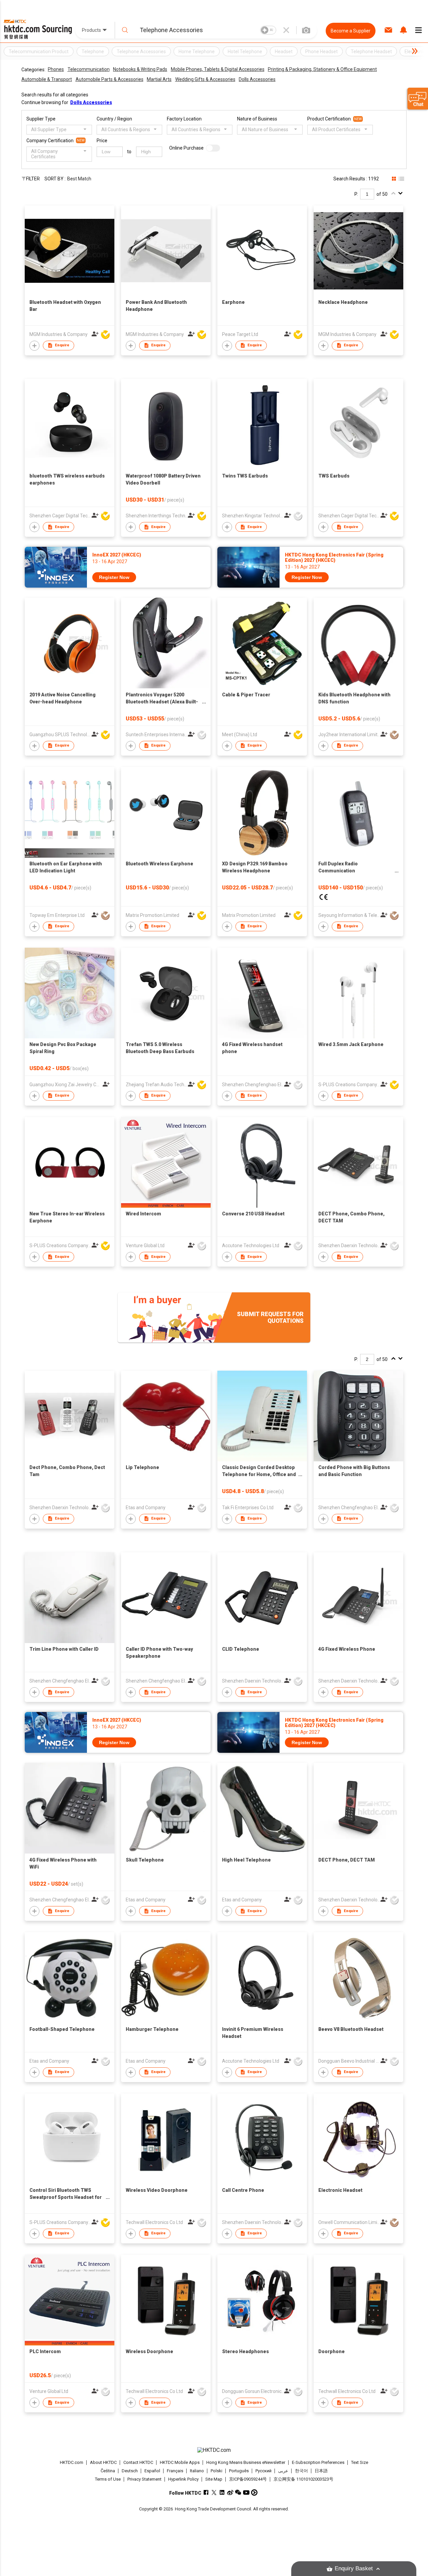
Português (239, 2471)
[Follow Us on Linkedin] (222, 2493)
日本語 (321, 2471)
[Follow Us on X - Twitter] (214, 2493)
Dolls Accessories (257, 79)
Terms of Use (108, 2479)
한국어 (301, 2471)
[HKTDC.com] (214, 2450)
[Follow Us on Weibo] (230, 2493)
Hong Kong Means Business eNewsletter (246, 2462)
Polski (217, 2471)
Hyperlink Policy (183, 2479)
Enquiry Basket (354, 2568)
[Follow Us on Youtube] (246, 2493)
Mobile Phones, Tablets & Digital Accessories (218, 69)
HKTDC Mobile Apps (180, 2462)
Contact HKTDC (138, 2462)
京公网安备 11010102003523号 (303, 2479)
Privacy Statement (144, 2479)
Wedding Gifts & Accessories (205, 79)
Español (152, 2471)
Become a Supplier (351, 31)
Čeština (108, 2471)
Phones (56, 69)
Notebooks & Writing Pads (140, 69)
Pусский (263, 2471)
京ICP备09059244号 (248, 2479)
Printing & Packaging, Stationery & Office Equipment (322, 69)
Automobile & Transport (47, 79)
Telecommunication (89, 69)
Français (175, 2471)
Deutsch (130, 2471)
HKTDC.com (72, 2462)
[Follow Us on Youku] (254, 2493)
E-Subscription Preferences (318, 2462)
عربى (283, 2471)
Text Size (360, 2462)
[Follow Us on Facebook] (206, 2493)
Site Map (214, 2479)
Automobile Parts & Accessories (110, 79)
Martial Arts (159, 79)
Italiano (197, 2471)
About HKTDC (103, 2462)
